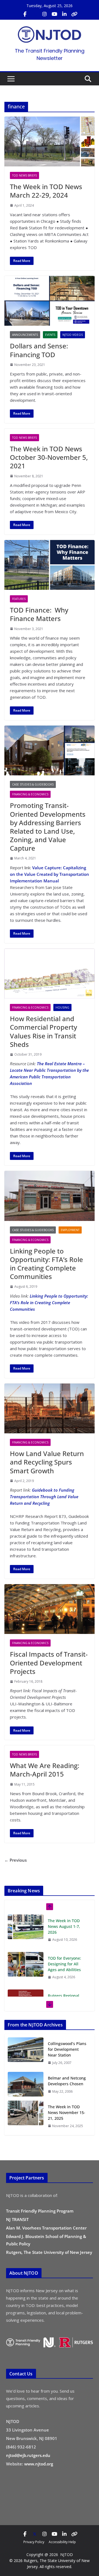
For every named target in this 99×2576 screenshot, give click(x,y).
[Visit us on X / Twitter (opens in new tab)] (35, 14)
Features (19, 599)
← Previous (16, 1860)
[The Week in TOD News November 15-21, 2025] (26, 2116)
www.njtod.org (39, 2464)
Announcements (25, 335)
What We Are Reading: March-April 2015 (45, 1770)
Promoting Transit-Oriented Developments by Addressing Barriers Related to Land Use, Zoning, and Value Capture (48, 827)
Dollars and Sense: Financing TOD (39, 350)
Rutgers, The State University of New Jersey (49, 2252)
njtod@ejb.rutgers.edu (28, 2455)
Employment (70, 1230)
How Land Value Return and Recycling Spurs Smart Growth (47, 1462)
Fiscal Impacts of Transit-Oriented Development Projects (49, 1663)
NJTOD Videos (73, 335)
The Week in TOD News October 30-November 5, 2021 (49, 457)
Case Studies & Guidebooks (33, 784)
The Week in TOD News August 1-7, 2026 (64, 1926)
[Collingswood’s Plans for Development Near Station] (26, 2053)
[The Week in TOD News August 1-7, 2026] (26, 1927)
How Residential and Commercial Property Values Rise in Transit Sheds (43, 1031)
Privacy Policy (34, 2542)
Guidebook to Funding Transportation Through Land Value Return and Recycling (44, 1497)
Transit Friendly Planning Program (40, 2211)
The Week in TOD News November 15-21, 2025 (67, 2113)
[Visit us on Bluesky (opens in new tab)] (74, 14)
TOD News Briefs (24, 175)
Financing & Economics (30, 794)
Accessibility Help (62, 2542)
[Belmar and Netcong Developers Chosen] (26, 2085)
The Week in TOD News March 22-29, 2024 (46, 191)
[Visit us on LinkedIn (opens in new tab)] (64, 14)
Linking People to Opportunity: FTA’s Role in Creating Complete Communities (46, 1264)
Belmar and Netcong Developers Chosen (67, 2081)
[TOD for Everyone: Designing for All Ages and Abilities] (26, 1964)
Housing (62, 1007)
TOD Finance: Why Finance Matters (39, 614)
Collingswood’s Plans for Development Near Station (67, 2049)
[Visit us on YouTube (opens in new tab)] (54, 14)
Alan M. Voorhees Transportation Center (46, 2228)
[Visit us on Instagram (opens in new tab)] (45, 14)
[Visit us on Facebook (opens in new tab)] (25, 14)
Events (50, 335)
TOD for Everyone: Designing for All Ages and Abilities (64, 1964)
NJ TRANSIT (17, 2219)
